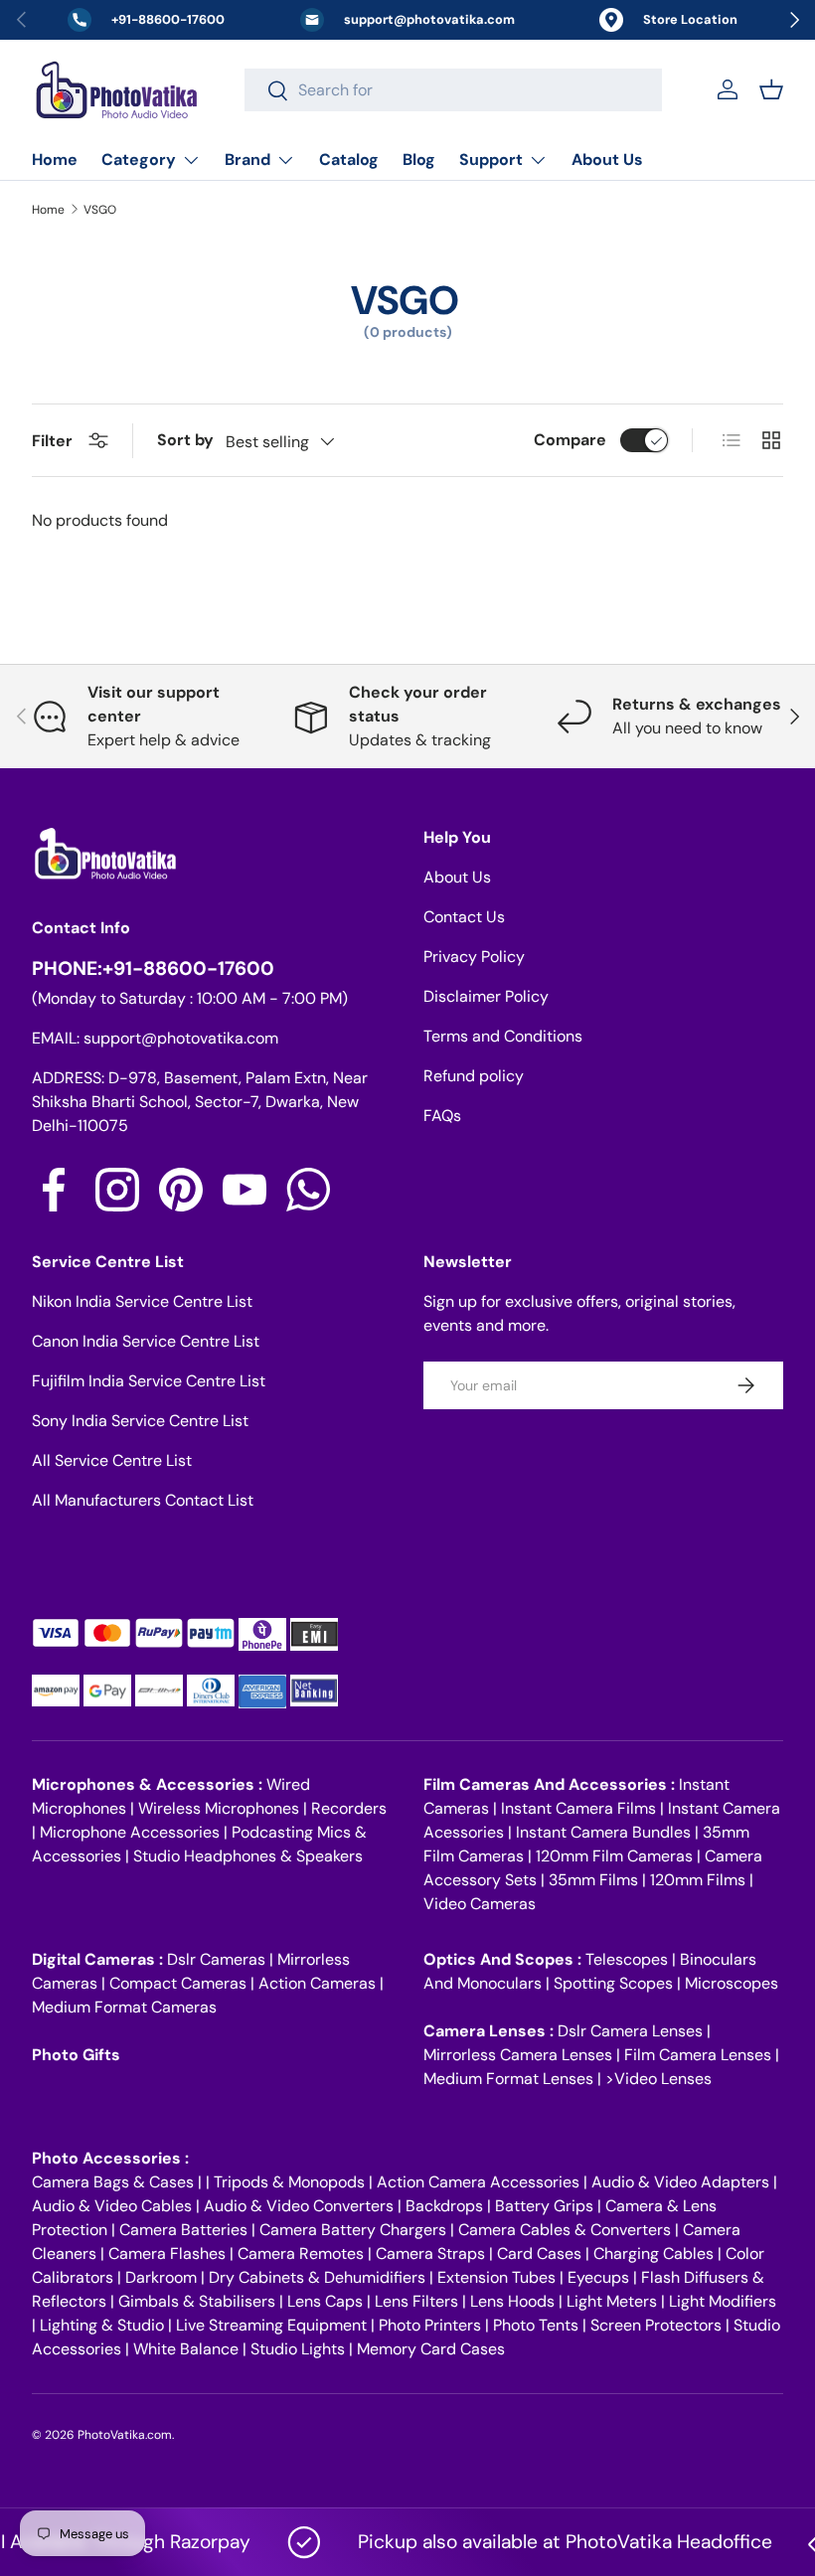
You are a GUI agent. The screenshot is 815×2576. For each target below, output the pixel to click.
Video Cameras (480, 1904)
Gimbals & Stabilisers (197, 2301)
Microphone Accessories (130, 1832)
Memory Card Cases (431, 2349)
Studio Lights (298, 2349)
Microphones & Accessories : (149, 1784)
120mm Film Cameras (614, 1856)
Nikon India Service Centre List (142, 1301)
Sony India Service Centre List (140, 1421)
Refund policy (474, 1076)
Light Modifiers (723, 2301)
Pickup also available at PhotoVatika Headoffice (546, 2542)
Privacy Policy (474, 957)
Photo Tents (536, 2325)
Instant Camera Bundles (603, 1832)
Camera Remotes (301, 2254)
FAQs (442, 1116)
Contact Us (464, 917)
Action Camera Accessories (478, 2182)
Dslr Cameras (216, 1959)
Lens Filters (416, 2301)
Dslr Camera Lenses (630, 2031)
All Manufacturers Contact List (143, 1500)
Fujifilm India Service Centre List (149, 1381)
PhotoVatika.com (125, 2435)
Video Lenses (663, 2079)
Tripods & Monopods (289, 2182)
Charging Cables (653, 2254)
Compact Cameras (178, 1983)
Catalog (349, 160)
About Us (607, 160)
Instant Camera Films (578, 1808)
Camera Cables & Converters (565, 2230)
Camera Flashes (167, 2254)
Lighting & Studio (102, 2325)
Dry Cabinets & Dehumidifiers (317, 2277)
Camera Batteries (183, 2230)
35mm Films (593, 1880)
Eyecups (598, 2277)
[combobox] (453, 90)
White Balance (186, 2349)
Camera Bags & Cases (113, 2182)
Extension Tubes (496, 2277)
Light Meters (612, 2301)
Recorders (349, 1808)
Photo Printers (430, 2325)
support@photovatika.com (181, 1038)
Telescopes (627, 1959)
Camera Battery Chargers (353, 2230)
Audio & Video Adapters (680, 2182)
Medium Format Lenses (508, 2079)
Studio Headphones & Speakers (248, 1856)
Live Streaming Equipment (271, 2325)
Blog (419, 160)
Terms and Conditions (503, 1036)
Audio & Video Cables (112, 2206)
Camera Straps (430, 2254)
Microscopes (732, 1983)
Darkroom (161, 2277)
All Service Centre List (112, 1460)
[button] (771, 89)
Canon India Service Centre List (146, 1341)
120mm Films (698, 1880)
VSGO (100, 210)
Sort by (185, 440)
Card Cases (539, 2254)
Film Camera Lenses (698, 2055)
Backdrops (444, 2206)
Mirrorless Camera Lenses (518, 2055)
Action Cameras (317, 1983)
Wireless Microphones (219, 1808)
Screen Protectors (656, 2325)
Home (55, 160)
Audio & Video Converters (299, 2206)
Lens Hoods (512, 2301)
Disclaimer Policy (486, 996)
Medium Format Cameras (124, 2007)
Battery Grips (544, 2206)
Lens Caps (325, 2301)
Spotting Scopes (613, 1983)
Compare (570, 440)
